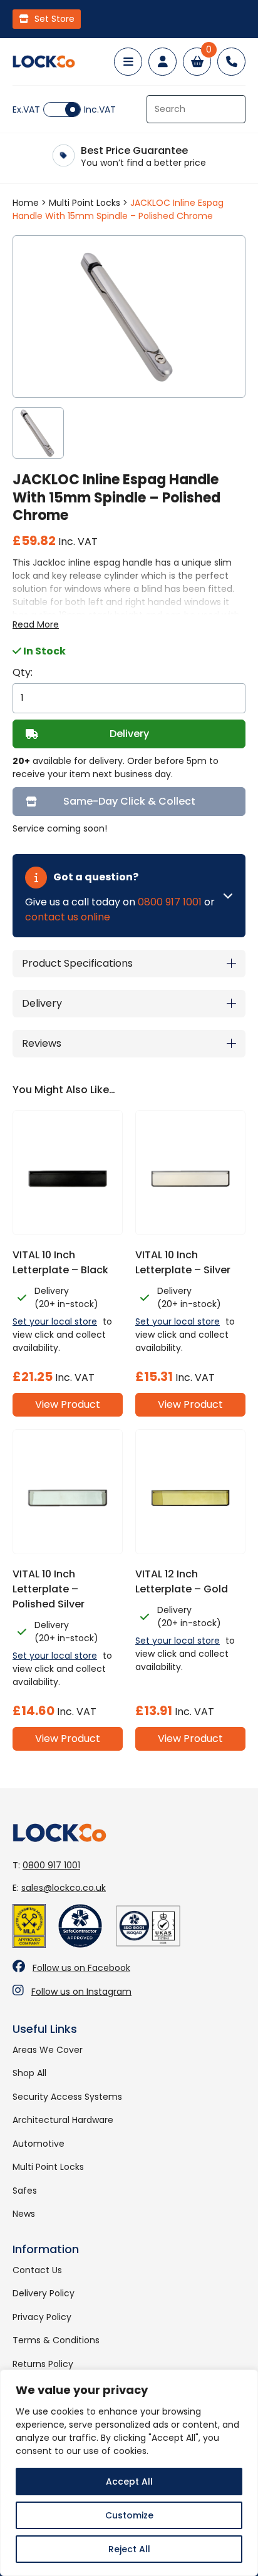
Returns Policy (43, 2364)
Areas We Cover (48, 2050)
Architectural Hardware (63, 2120)
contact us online (68, 917)
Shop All (29, 2073)
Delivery (129, 734)
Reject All (129, 2549)
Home (26, 203)
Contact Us (37, 2270)
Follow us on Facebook (81, 1968)
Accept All (129, 2482)
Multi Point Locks (85, 203)
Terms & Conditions (56, 2340)
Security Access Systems (67, 2097)
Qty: (23, 672)
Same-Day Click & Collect (129, 801)
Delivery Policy (44, 2293)
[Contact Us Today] (231, 62)
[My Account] (163, 62)
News (24, 2214)
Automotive (39, 2144)
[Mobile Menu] (128, 62)
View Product (68, 1404)
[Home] (44, 62)
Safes (25, 2191)
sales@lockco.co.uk (64, 1888)
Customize (129, 2515)
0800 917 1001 (170, 902)
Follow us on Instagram (81, 1992)
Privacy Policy (42, 2317)
